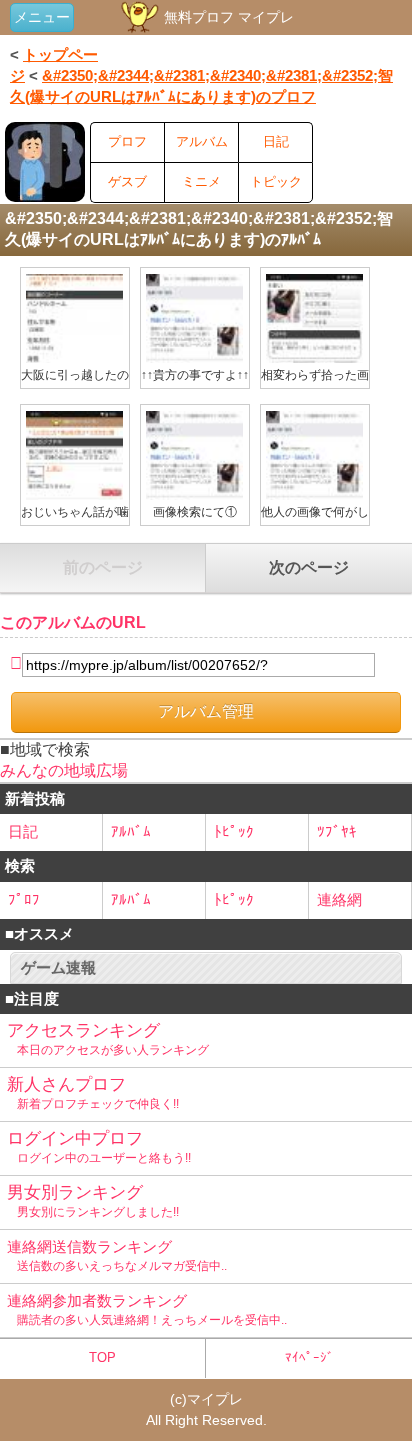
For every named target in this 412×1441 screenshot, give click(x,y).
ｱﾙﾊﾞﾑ (131, 831)
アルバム (202, 141)
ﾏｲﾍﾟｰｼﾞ (309, 1357)
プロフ (127, 141)
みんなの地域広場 (64, 770)
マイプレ (215, 1399)
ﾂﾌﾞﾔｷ (337, 831)
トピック (276, 181)
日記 (276, 141)
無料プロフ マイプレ (227, 17)
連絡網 (339, 899)
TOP (102, 1357)
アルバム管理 (206, 711)
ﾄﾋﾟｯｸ (234, 831)
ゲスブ (127, 181)
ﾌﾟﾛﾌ (24, 899)
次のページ (309, 567)
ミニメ (201, 181)
